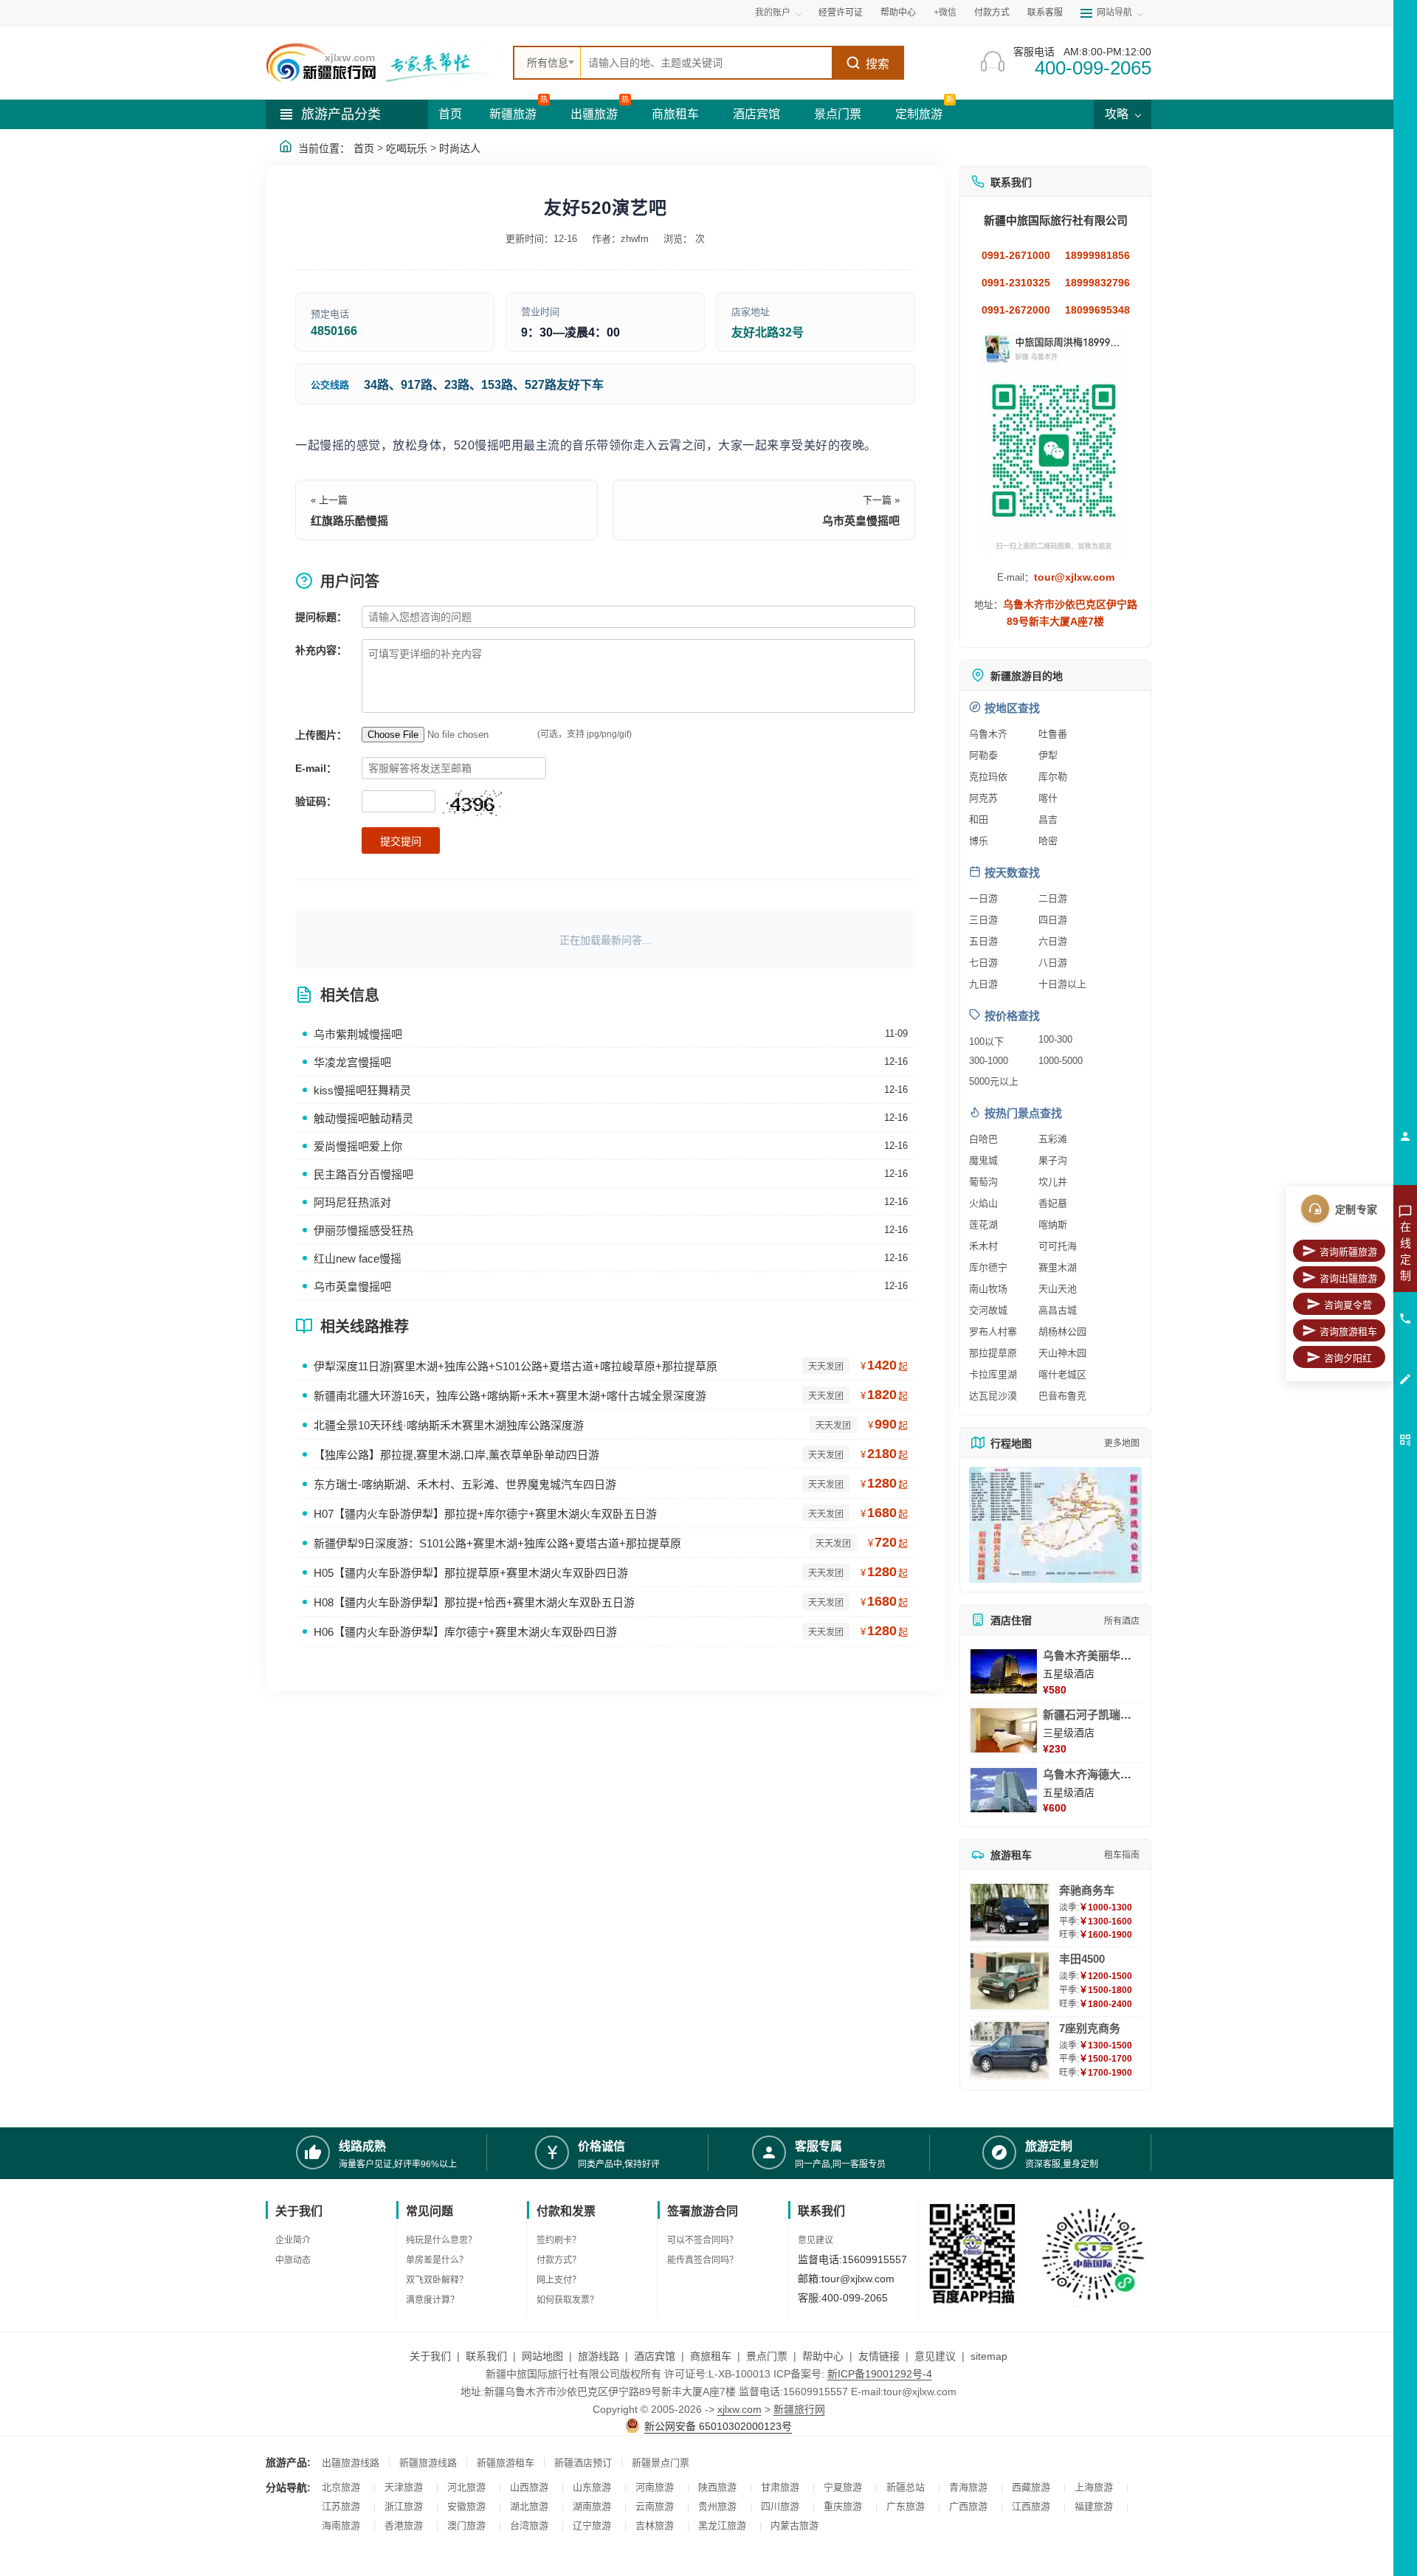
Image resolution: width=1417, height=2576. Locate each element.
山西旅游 (529, 2487)
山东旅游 (592, 2487)
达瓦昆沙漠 (993, 1396)
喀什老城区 (1062, 1374)
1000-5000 (1061, 1061)
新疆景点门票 (661, 2463)
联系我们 (486, 2356)
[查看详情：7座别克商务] (1010, 2050)
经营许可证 (841, 13)
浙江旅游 (404, 2506)
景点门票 (838, 114)
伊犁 (1048, 755)
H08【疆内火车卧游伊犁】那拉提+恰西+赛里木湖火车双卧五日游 (474, 1602)
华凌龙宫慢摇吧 (352, 1062)
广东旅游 (906, 2506)
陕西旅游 (717, 2487)
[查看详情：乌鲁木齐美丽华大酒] (1004, 1671)
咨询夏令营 (1348, 1305)
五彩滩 (1053, 1139)
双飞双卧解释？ (437, 2280)
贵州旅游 (717, 2506)
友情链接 (879, 2356)
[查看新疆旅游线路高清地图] (1055, 1525)
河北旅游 (466, 2487)
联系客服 (1045, 13)
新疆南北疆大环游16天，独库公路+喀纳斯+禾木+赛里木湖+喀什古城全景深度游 (510, 1396)
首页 (450, 114)
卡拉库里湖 (993, 1374)
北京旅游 (341, 2487)
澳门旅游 (466, 2525)
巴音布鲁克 (1062, 1396)
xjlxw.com (739, 2409)
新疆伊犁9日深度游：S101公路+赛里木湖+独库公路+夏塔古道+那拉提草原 (497, 1543)
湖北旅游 (529, 2506)
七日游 (983, 963)
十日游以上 (1062, 984)
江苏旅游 (341, 2506)
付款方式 (992, 13)
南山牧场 (988, 1289)
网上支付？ (559, 2280)
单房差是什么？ (437, 2260)
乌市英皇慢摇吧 (861, 521)
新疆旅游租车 (506, 2463)
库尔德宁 (988, 1267)
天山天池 (1058, 1289)
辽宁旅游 (592, 2525)
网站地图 (542, 2356)
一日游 (983, 898)
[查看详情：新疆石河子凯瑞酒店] (1004, 1730)
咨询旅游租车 (1348, 1332)
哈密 (1048, 841)
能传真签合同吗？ (703, 2260)
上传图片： (321, 735)
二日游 (1053, 898)
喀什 (1048, 798)
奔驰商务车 (1087, 1890)
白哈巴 (983, 1139)
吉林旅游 (655, 2525)
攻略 (1118, 114)
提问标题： (321, 617)
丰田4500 (1082, 1959)
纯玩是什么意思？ (441, 2240)
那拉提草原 (993, 1353)
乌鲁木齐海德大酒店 (1093, 1774)
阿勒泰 (983, 755)
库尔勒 (1053, 777)
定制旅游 (919, 114)
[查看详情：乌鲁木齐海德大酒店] (1004, 1790)
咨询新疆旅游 (1348, 1252)
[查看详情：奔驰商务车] (1010, 1912)
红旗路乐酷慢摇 (349, 521)
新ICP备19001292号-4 (880, 2374)
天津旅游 (404, 2487)
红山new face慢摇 (358, 1258)
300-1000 (989, 1061)
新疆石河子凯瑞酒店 (1093, 1715)
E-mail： (316, 768)
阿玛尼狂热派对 (352, 1202)
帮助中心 (898, 13)
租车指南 (1122, 1855)
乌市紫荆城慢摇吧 (358, 1034)
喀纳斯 (1053, 1225)
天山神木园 (1062, 1353)
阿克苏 (983, 798)
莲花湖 (983, 1225)
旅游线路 (599, 2356)
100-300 (1055, 1039)
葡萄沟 (983, 1182)
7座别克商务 (1090, 2028)
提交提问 (401, 841)
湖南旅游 (592, 2506)
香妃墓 (1053, 1203)
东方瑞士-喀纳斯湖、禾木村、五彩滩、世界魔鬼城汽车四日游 (465, 1484)
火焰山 (983, 1203)
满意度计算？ (432, 2300)
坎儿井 (1053, 1182)
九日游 (983, 984)
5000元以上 (994, 1081)
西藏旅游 (1031, 2487)
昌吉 (1048, 819)
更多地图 (1122, 1443)
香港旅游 (404, 2525)
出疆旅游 (594, 114)
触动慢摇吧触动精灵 (363, 1118)
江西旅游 (1031, 2506)
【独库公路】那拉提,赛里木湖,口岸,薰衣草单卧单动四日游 (456, 1455)
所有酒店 (1122, 1621)
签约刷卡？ (559, 2240)
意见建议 (816, 2240)
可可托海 (1058, 1246)
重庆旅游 (843, 2506)
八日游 (1053, 963)
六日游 (1053, 941)
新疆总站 (906, 2487)
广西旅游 (968, 2506)
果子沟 (1053, 1160)
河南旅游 (655, 2487)
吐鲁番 (1053, 734)
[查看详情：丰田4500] (1010, 1981)
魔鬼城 (983, 1160)
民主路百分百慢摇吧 (363, 1174)
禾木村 (983, 1246)
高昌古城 (1058, 1310)
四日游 (1053, 920)
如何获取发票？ (568, 2300)
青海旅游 (968, 2487)
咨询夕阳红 (1348, 1358)
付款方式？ (559, 2260)
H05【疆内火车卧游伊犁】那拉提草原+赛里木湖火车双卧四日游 (471, 1573)
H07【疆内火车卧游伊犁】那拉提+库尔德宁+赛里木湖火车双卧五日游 (485, 1514)
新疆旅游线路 (428, 2463)
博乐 (979, 841)
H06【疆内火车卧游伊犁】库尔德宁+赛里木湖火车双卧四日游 (465, 1632)
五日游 (983, 941)
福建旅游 (1094, 2506)
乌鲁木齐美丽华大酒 (1093, 1655)
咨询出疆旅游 (1348, 1278)
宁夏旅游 (843, 2487)
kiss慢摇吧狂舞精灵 (362, 1090)
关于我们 (430, 2356)
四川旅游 (780, 2506)
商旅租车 (675, 114)
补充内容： (321, 650)
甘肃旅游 (780, 2487)
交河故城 (988, 1310)
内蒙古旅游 (794, 2525)
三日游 (983, 920)
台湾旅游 (529, 2525)
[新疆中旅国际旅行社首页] (384, 63)
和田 (979, 819)
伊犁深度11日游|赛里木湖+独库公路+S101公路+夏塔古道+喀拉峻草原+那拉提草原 (516, 1366)
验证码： (316, 801)
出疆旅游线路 (351, 2463)
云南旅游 (655, 2506)
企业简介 (293, 2240)
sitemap (989, 2356)
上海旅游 (1094, 2487)
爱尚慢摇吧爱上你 (358, 1146)
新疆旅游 (513, 114)
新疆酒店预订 (583, 2463)
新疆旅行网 (799, 2409)
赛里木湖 (1058, 1267)
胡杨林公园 (1062, 1332)
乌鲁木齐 (988, 734)
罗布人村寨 (993, 1332)
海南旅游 (341, 2525)
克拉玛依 (988, 777)
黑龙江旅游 (722, 2525)
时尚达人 (460, 148)
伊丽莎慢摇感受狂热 (363, 1230)
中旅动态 (293, 2260)
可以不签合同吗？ (703, 2240)
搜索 (878, 64)
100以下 (986, 1042)
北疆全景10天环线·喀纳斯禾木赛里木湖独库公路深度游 (449, 1425)
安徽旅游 (466, 2506)
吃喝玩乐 (407, 148)
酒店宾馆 (756, 114)
